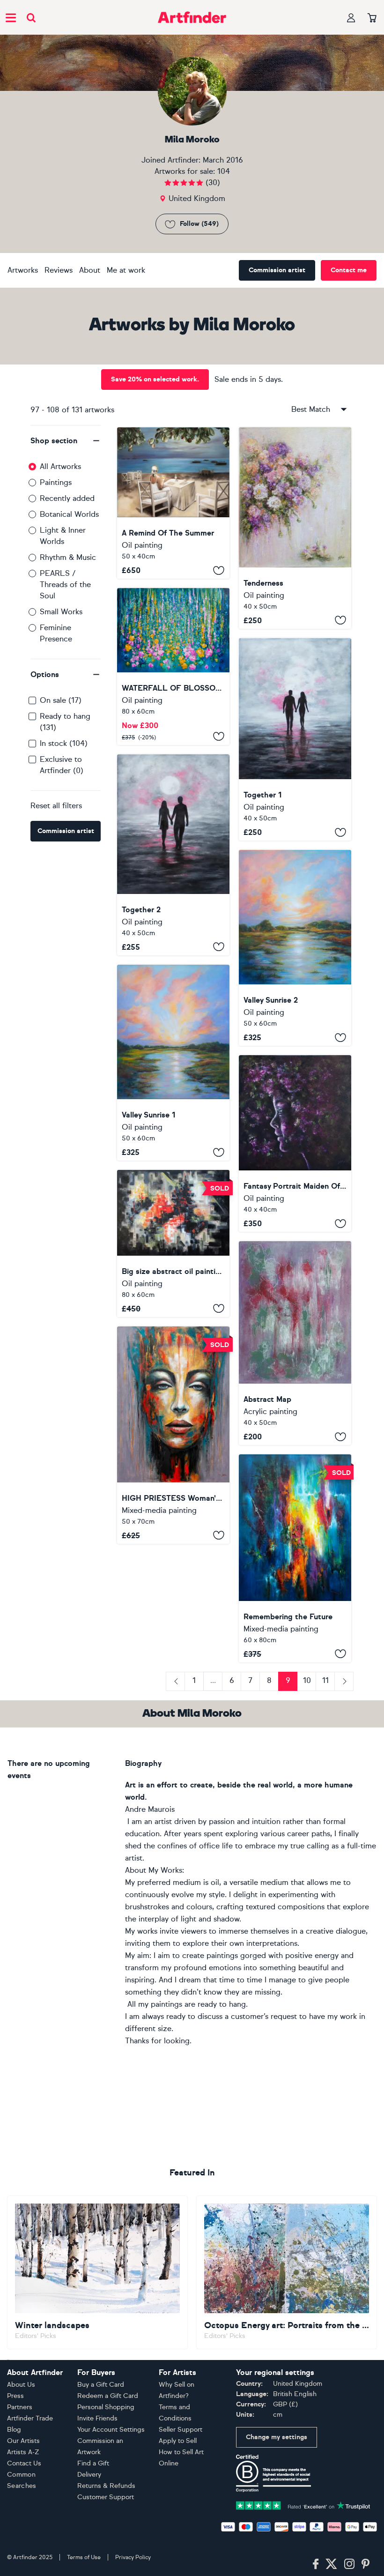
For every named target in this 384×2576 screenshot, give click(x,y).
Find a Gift (93, 2463)
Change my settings (277, 2437)
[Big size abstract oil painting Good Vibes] (173, 1243)
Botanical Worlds (69, 514)
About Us (21, 2385)
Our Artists (23, 2441)
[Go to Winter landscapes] (97, 2272)
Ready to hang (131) (65, 722)
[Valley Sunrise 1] (173, 1063)
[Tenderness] (295, 528)
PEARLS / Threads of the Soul (65, 584)
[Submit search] (31, 18)
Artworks (23, 270)
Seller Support (181, 2430)
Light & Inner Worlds (63, 536)
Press (15, 2396)
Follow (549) (199, 224)
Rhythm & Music (68, 557)
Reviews (59, 270)
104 (224, 171)
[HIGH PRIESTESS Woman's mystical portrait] (173, 1435)
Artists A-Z (23, 2452)
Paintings (56, 482)
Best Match (311, 409)
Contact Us (24, 2463)
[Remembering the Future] (295, 1558)
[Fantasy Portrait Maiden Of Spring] (295, 1143)
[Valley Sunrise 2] (295, 948)
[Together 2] (173, 855)
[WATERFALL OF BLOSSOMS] (173, 666)
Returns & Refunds (106, 2486)
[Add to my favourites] (219, 570)
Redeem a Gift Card (108, 2396)
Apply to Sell (178, 2441)
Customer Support (106, 2497)
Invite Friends (97, 2418)
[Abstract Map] (295, 1343)
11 (325, 1680)
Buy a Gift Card (101, 2385)
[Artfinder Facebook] (316, 2564)
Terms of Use (84, 2557)
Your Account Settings (111, 2430)
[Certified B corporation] (273, 2473)
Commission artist (277, 270)
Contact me (349, 270)
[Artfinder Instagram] (349, 2564)
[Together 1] (295, 740)
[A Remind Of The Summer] (173, 503)
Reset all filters (56, 806)
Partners (20, 2407)
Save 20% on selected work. (155, 379)
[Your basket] (372, 18)
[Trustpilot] (303, 2505)
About (90, 270)
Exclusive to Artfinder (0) (62, 765)
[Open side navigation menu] (11, 17)
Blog (14, 2430)
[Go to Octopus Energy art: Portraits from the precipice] (287, 2272)
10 (307, 1680)
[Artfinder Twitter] (331, 2564)
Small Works (61, 612)
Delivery (89, 2475)
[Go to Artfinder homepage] (192, 17)
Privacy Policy (133, 2557)
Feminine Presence (56, 633)
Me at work (126, 270)
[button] (66, 441)
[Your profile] (351, 18)
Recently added (67, 498)
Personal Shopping (106, 2407)
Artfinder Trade (30, 2418)
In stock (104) (64, 743)
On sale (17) (61, 700)
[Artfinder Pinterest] (366, 2564)
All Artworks (60, 466)
